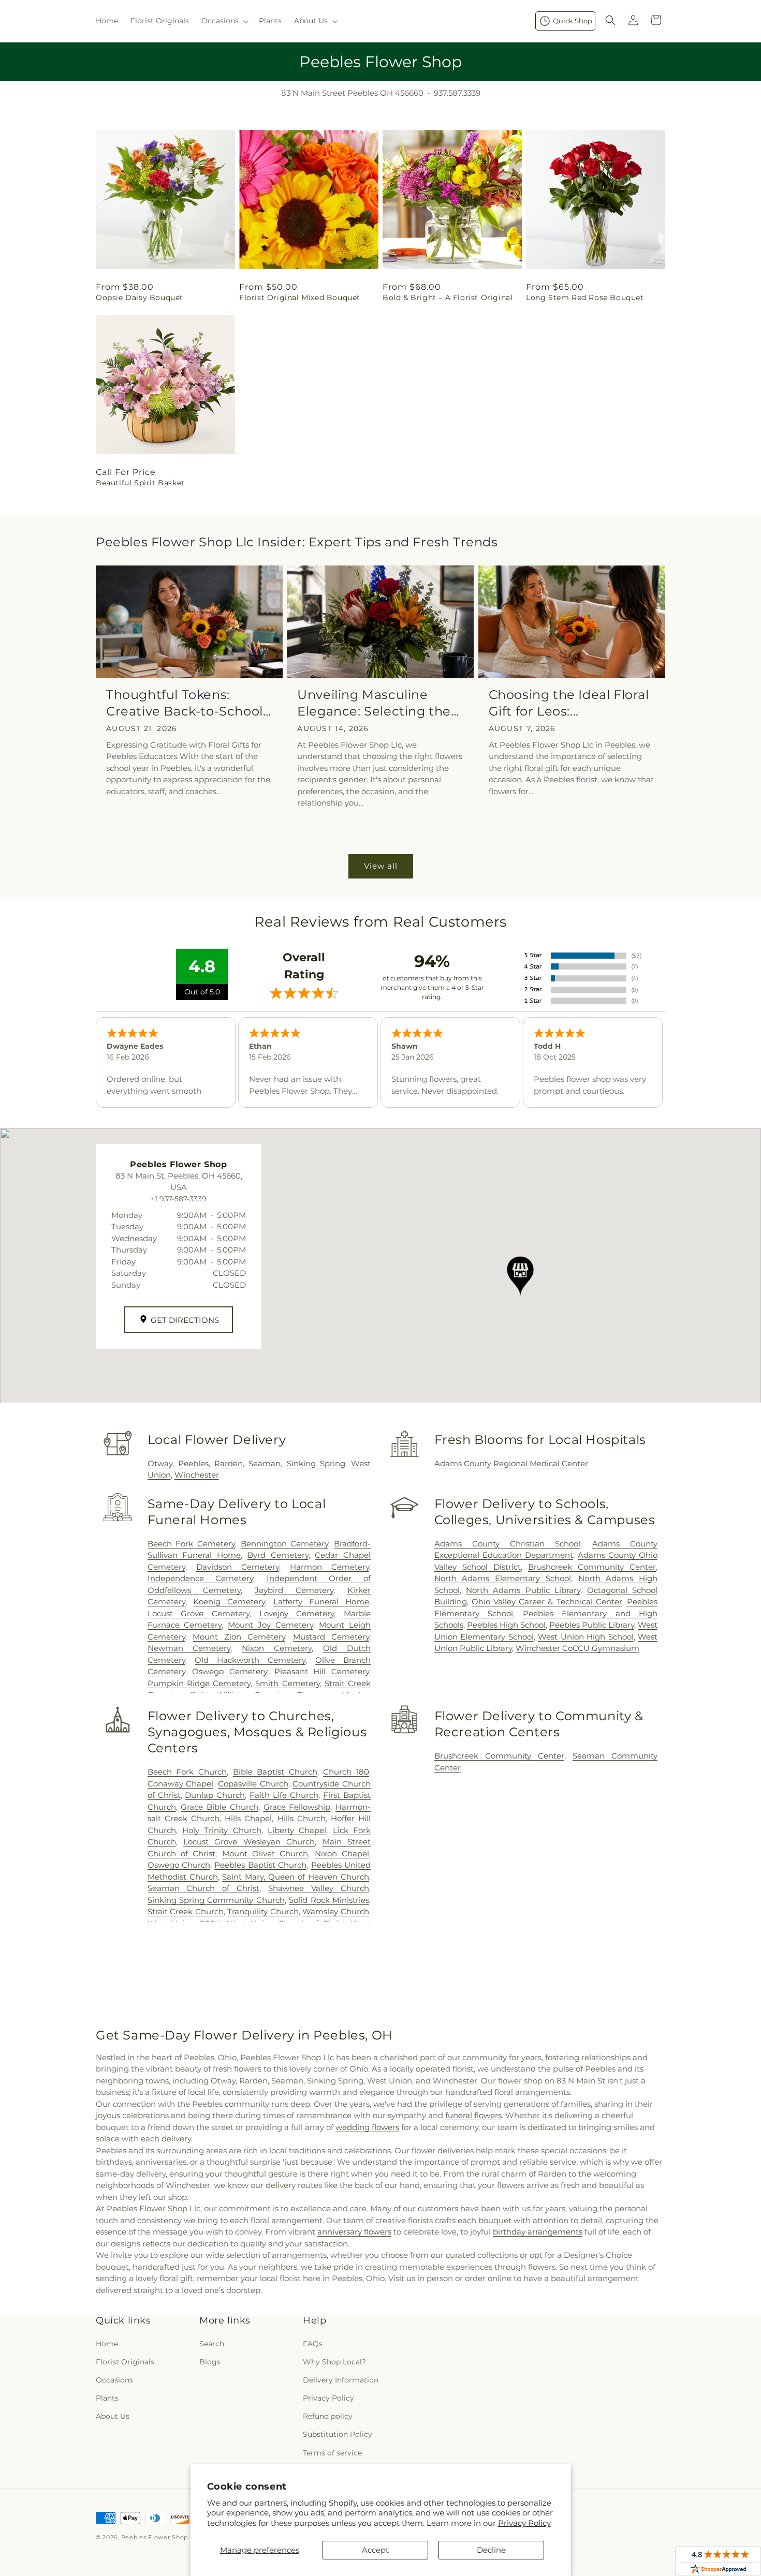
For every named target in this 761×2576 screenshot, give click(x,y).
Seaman (265, 1463)
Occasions (114, 2380)
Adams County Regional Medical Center (511, 1463)
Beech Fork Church (187, 1772)
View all (381, 866)
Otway (160, 1463)
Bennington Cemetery (285, 1544)
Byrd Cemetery (278, 1555)
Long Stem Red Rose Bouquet (585, 297)
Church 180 (346, 1772)
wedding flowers (367, 2127)
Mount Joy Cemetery (270, 1625)
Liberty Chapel (297, 1830)
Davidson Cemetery (238, 1567)
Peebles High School (506, 1625)
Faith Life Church (284, 1795)
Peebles (193, 1463)
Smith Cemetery (287, 1683)
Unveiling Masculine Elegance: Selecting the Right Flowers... (374, 703)
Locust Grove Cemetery (199, 1613)
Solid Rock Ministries (329, 1900)
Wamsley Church (336, 1911)
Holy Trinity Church (222, 1830)
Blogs (210, 2362)
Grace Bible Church (219, 1807)
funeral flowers (473, 2115)
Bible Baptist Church (275, 1772)
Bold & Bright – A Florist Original (448, 297)
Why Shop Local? (334, 2362)
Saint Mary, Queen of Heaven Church (296, 1877)
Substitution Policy (338, 2434)
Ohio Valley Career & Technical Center (547, 1602)
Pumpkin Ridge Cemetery (199, 1683)
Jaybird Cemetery (294, 1590)
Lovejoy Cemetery (297, 1613)
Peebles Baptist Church (260, 1865)
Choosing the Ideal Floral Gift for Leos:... (569, 703)
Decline (491, 2550)
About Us (113, 2416)
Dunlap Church (215, 1795)
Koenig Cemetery (229, 1602)
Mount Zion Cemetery (239, 1637)
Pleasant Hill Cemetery (322, 1671)
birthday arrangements (538, 2232)
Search (212, 2344)
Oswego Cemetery (230, 1671)
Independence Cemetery (201, 1578)
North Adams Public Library (523, 1590)
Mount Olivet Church (265, 1853)
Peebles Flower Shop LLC (161, 2537)
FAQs (313, 2344)
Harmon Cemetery (330, 1567)
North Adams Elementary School (503, 1578)
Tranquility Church (263, 1911)
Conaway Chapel (181, 1784)
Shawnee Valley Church (319, 1888)
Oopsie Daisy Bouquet (140, 297)
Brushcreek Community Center (592, 1567)
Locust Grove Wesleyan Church (249, 1842)
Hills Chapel (248, 1818)
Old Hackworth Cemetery (250, 1660)
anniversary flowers (354, 2232)
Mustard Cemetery (331, 1637)
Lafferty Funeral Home (321, 1602)
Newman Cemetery (189, 1648)
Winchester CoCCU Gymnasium (577, 1648)
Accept (375, 2550)
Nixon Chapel (342, 1853)
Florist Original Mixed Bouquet (300, 297)
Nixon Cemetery (277, 1648)
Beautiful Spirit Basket (140, 483)
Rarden (229, 1463)
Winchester (197, 1475)
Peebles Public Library (592, 1625)
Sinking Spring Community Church (216, 1900)
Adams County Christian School (507, 1544)
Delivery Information (341, 2380)
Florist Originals (125, 2362)
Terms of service (332, 2453)
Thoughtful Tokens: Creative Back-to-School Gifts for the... (185, 703)
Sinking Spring (316, 1463)
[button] (224, 21)
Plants (107, 2398)
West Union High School (586, 1637)
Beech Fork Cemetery (191, 1544)
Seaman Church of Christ (204, 1888)
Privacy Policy (524, 2523)
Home (107, 2344)
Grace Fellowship (297, 1807)
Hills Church (302, 1818)
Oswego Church (179, 1865)
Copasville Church (253, 1784)
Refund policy (328, 2416)
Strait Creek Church (186, 1911)
